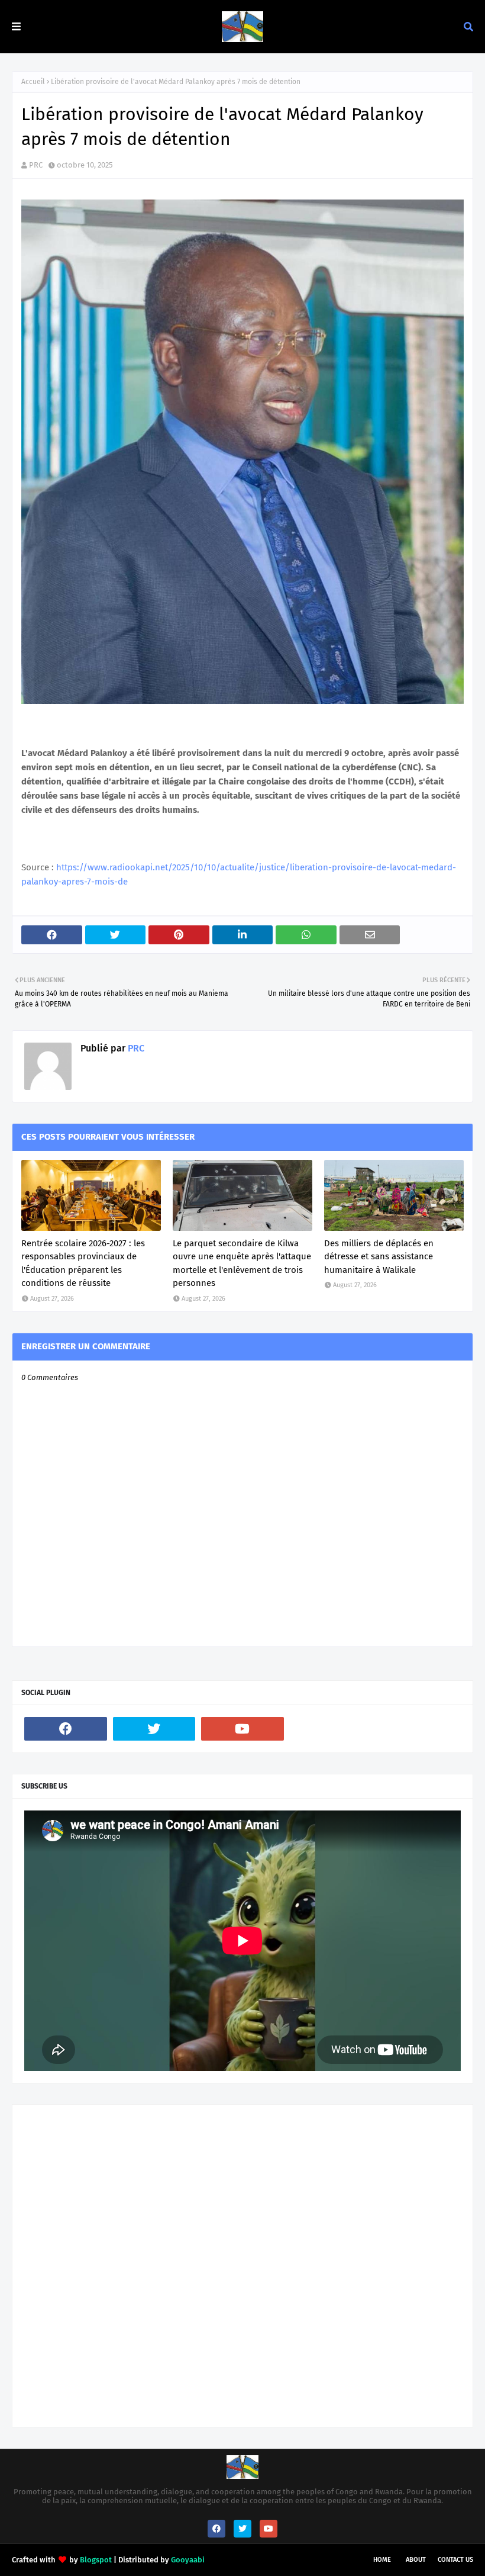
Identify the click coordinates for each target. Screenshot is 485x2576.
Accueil (33, 82)
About (416, 2560)
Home (382, 2560)
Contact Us (455, 2560)
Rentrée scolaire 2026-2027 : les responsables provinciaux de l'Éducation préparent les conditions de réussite (83, 1263)
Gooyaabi (188, 2560)
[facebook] (66, 1729)
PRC (36, 165)
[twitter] (154, 1729)
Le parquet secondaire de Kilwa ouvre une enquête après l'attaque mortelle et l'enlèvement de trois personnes (242, 1263)
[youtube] (242, 1729)
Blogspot (96, 2560)
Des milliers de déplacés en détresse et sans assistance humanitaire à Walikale (379, 1257)
